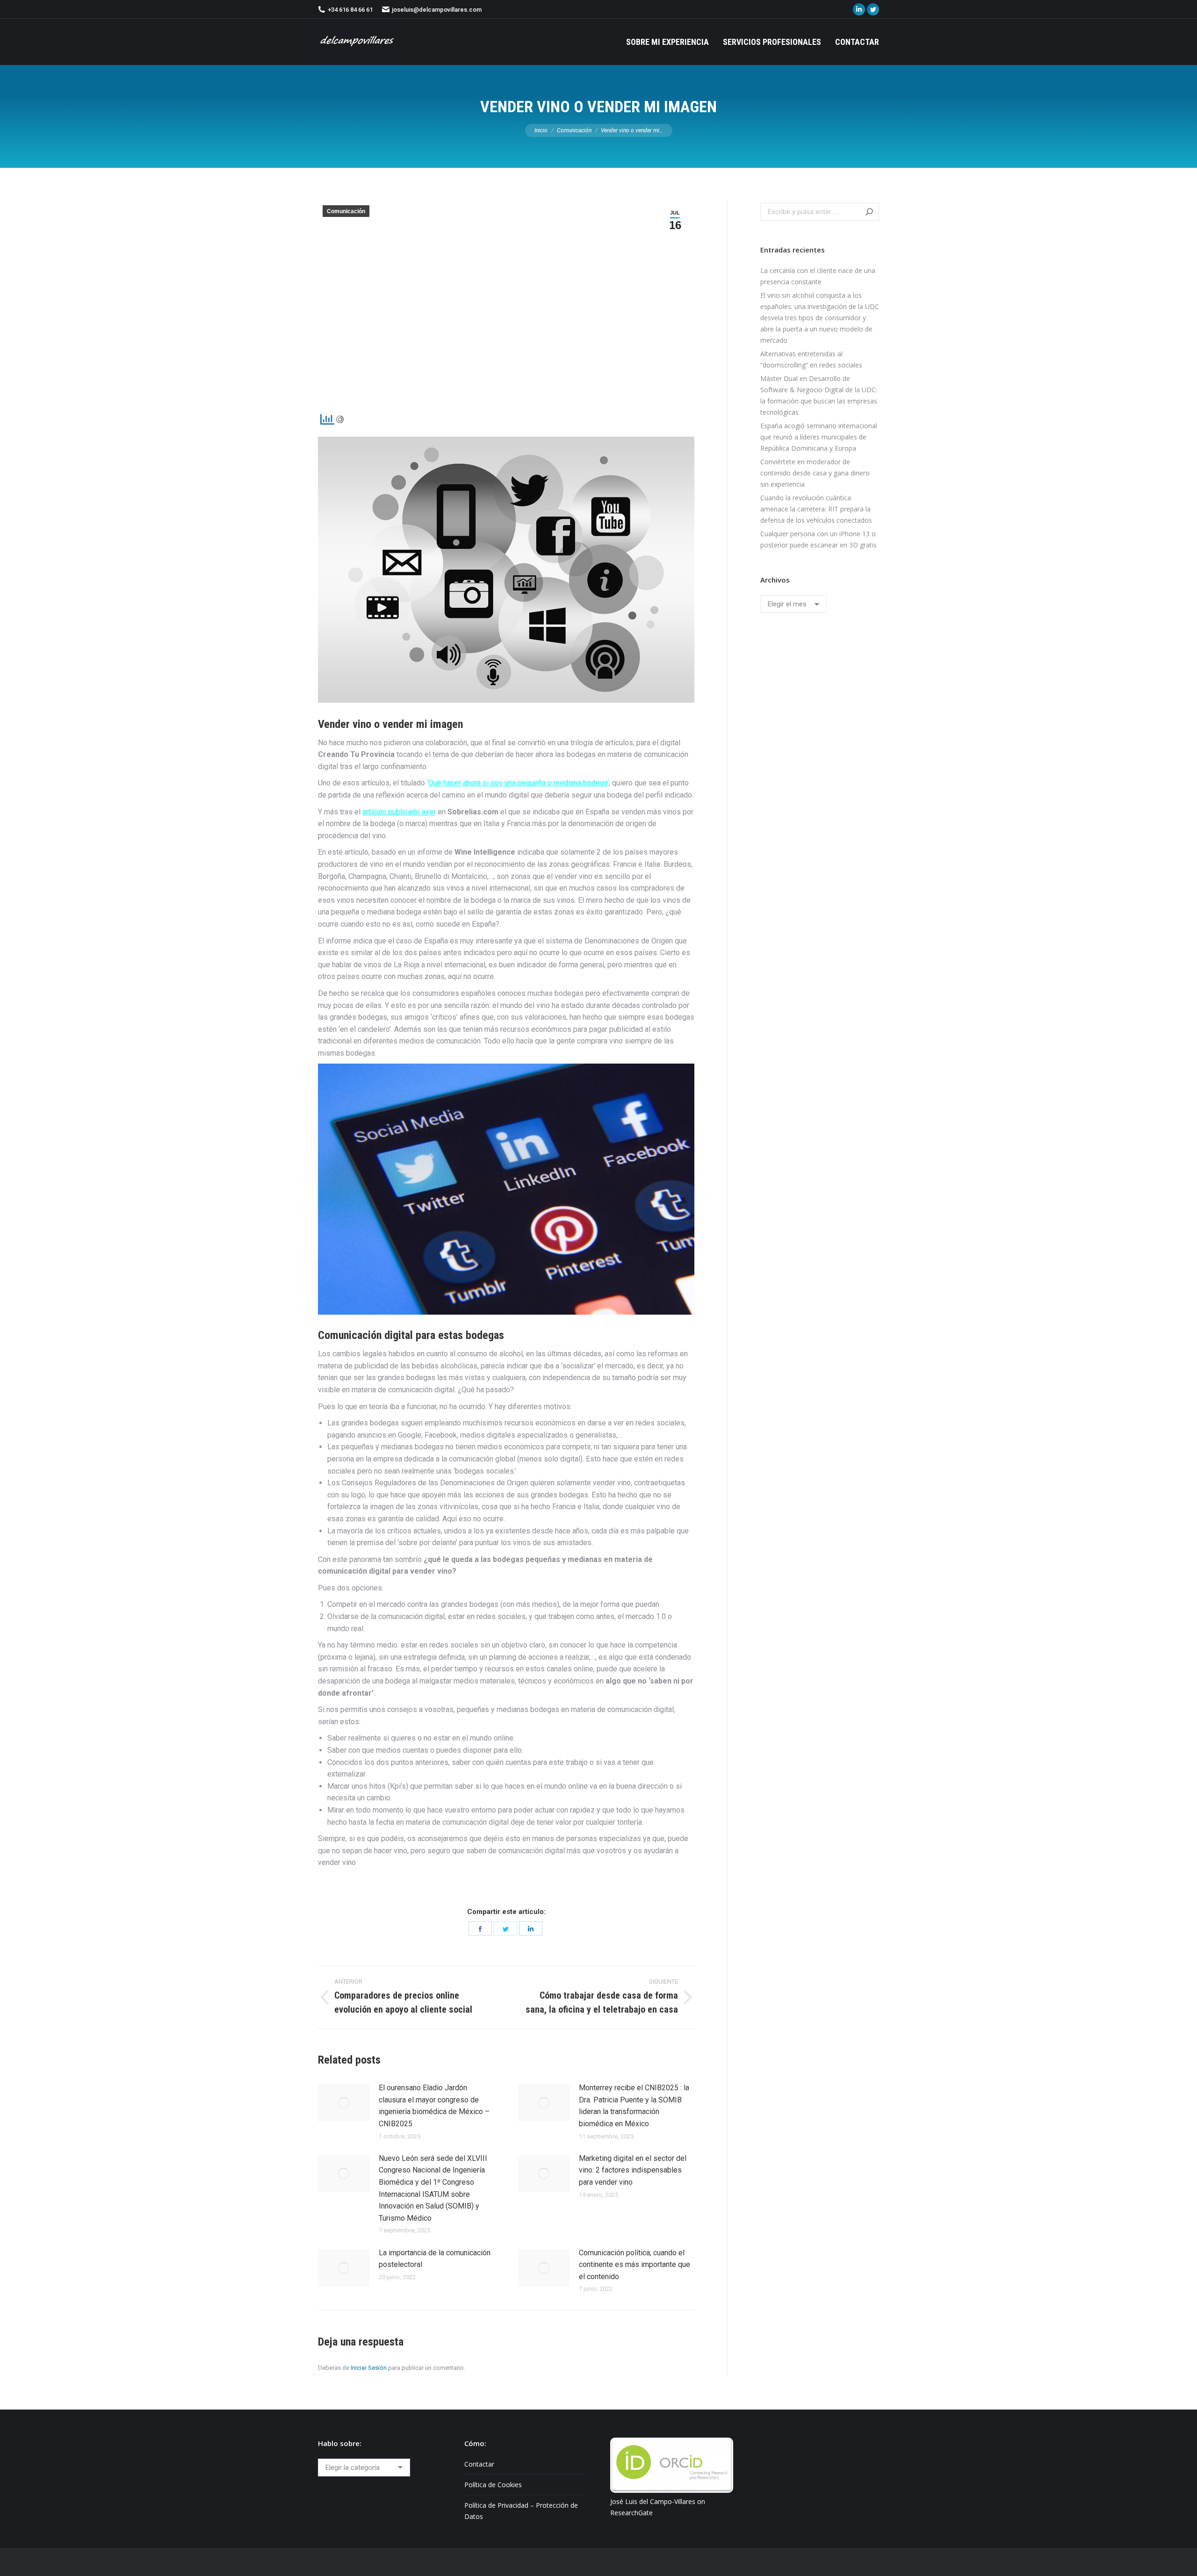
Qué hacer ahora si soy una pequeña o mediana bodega (518, 783)
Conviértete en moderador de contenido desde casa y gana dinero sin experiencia (815, 473)
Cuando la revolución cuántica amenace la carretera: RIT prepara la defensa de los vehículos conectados (816, 509)
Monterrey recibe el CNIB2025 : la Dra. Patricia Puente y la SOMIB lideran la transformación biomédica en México (634, 2106)
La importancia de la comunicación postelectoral (435, 2259)
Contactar (479, 2464)
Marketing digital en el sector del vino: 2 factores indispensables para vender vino (633, 2170)
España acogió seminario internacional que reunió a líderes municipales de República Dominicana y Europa (819, 437)
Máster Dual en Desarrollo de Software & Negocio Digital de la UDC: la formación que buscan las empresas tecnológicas (819, 395)
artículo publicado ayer (399, 812)
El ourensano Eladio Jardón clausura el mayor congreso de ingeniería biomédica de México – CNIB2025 (434, 2106)
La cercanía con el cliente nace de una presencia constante (818, 276)
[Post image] (344, 2103)
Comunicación (346, 211)
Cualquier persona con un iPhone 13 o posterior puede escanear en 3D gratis (818, 539)
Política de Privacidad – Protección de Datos (521, 2511)
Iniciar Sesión (369, 2368)
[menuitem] (667, 42)
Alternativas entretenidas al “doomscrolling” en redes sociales (811, 359)
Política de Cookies (493, 2485)
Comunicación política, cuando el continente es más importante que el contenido (635, 2265)
